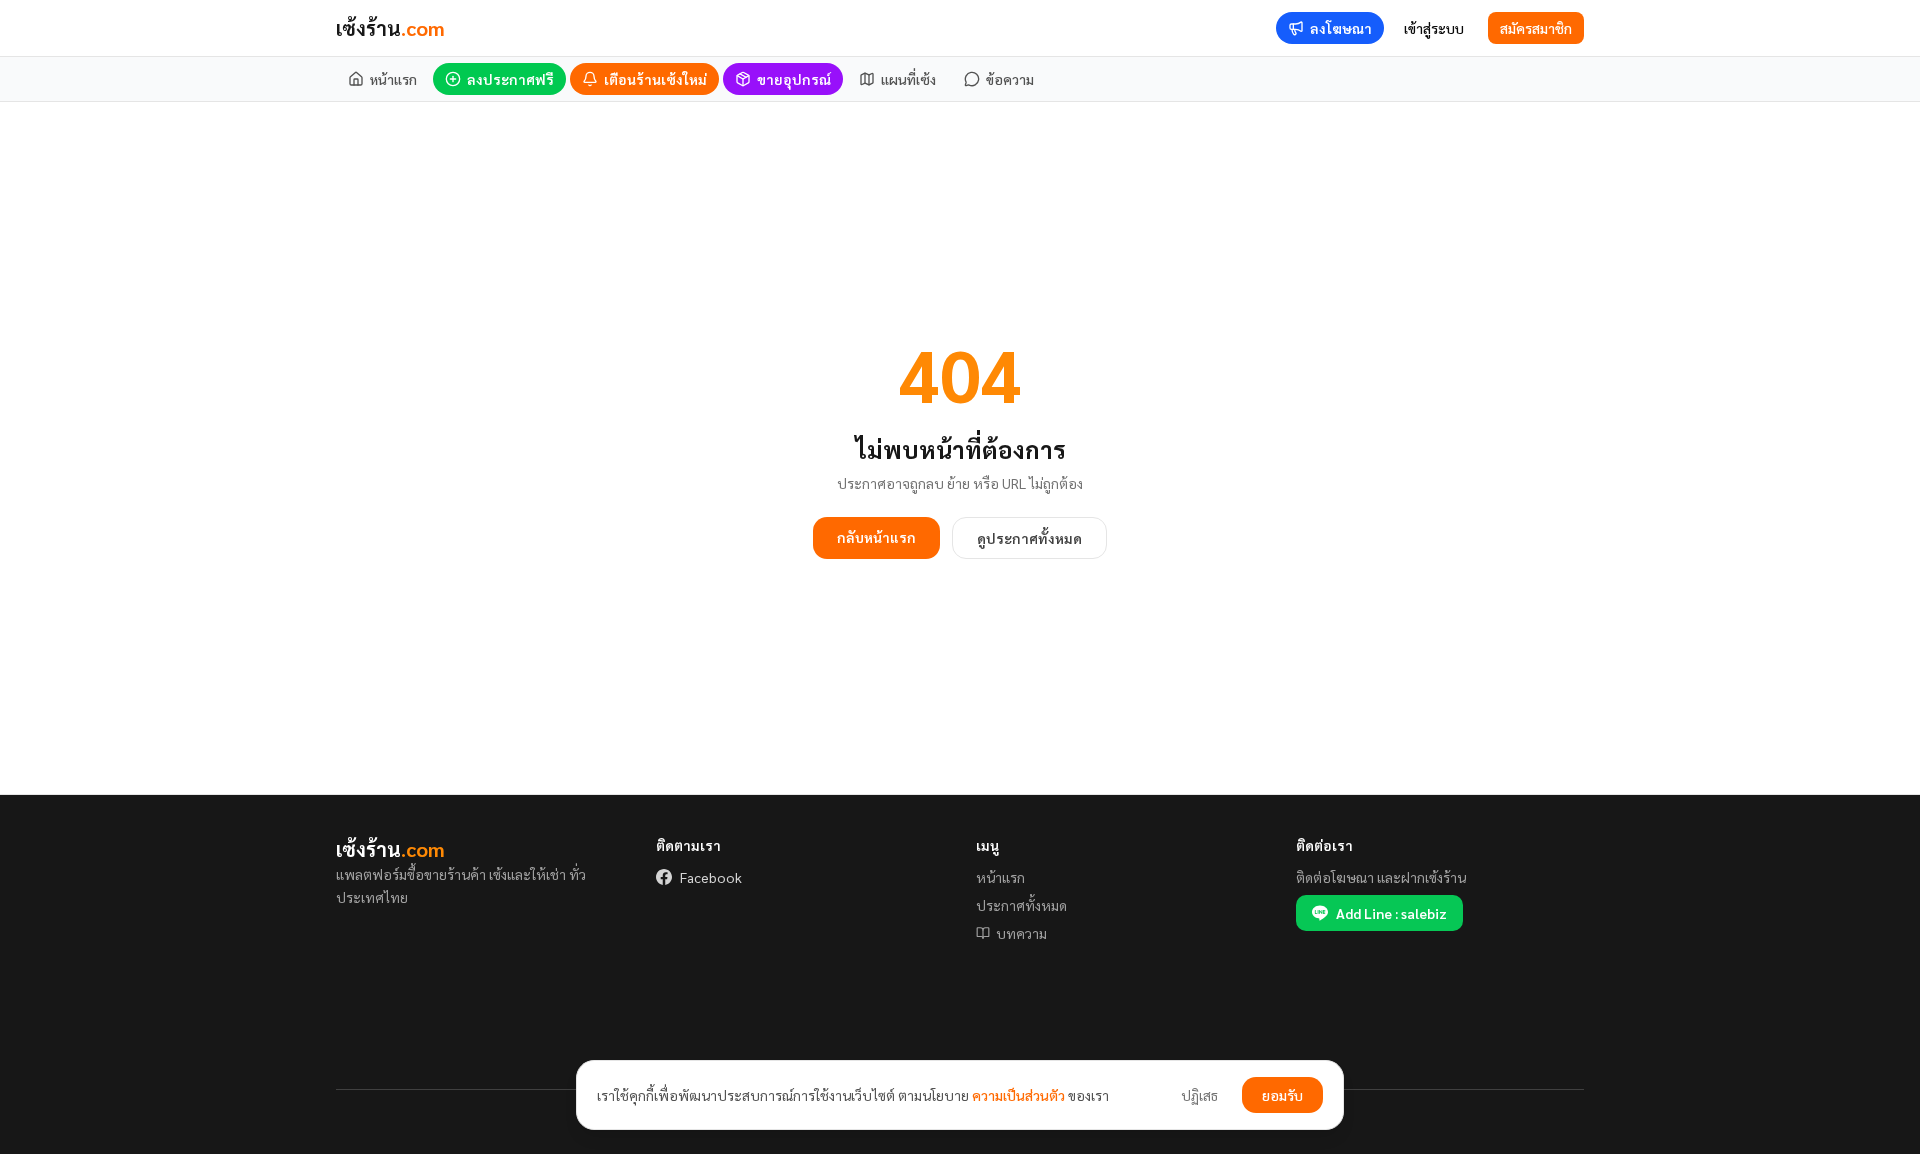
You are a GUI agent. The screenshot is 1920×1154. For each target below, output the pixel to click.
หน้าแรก (1000, 877)
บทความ (1021, 933)
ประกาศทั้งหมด (1021, 905)
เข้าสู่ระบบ (1434, 28)
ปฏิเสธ (1199, 1095)
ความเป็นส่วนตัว (1018, 1095)
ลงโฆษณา (1341, 28)
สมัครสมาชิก (1536, 28)
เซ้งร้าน (390, 28)
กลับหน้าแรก (876, 537)
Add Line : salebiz (1391, 913)
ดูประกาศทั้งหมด (1029, 538)
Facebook (711, 877)
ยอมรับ (1282, 1095)
